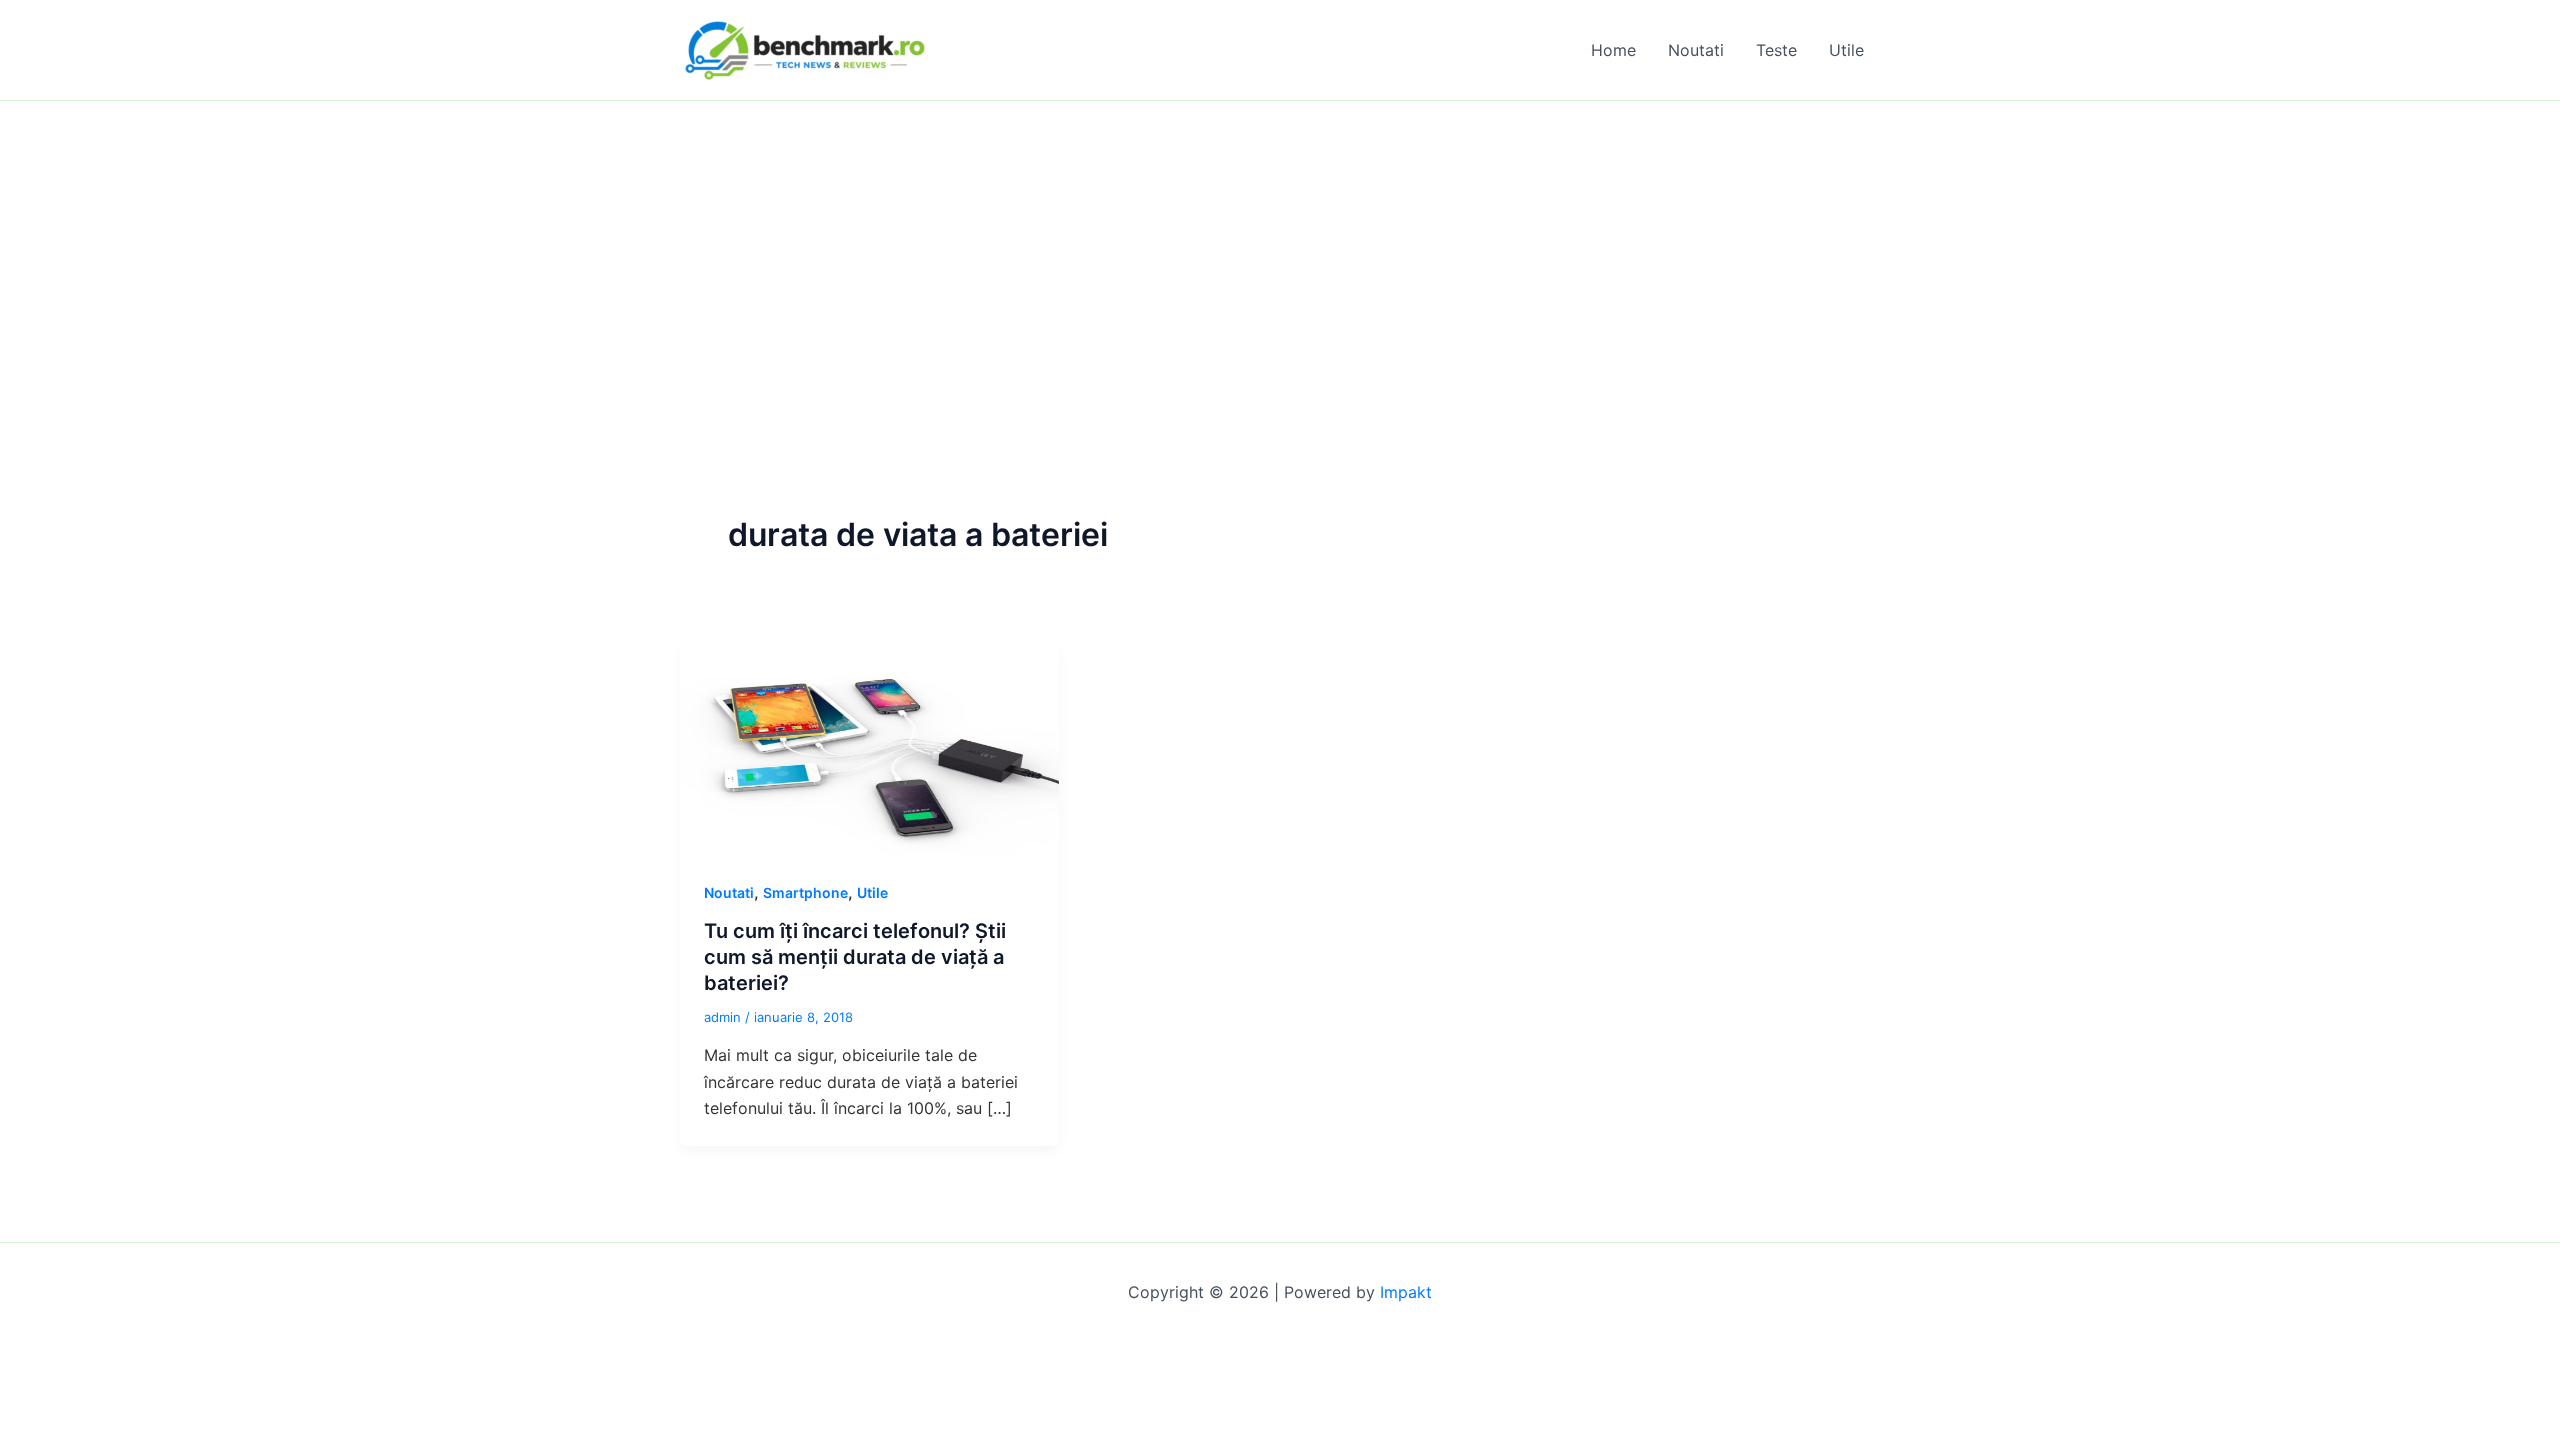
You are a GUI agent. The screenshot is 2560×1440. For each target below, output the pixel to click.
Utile (1846, 50)
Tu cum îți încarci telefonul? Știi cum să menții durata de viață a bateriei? (855, 957)
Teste (1776, 50)
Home (1613, 50)
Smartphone (805, 892)
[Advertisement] (1280, 251)
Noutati (1696, 50)
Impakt (1406, 1292)
